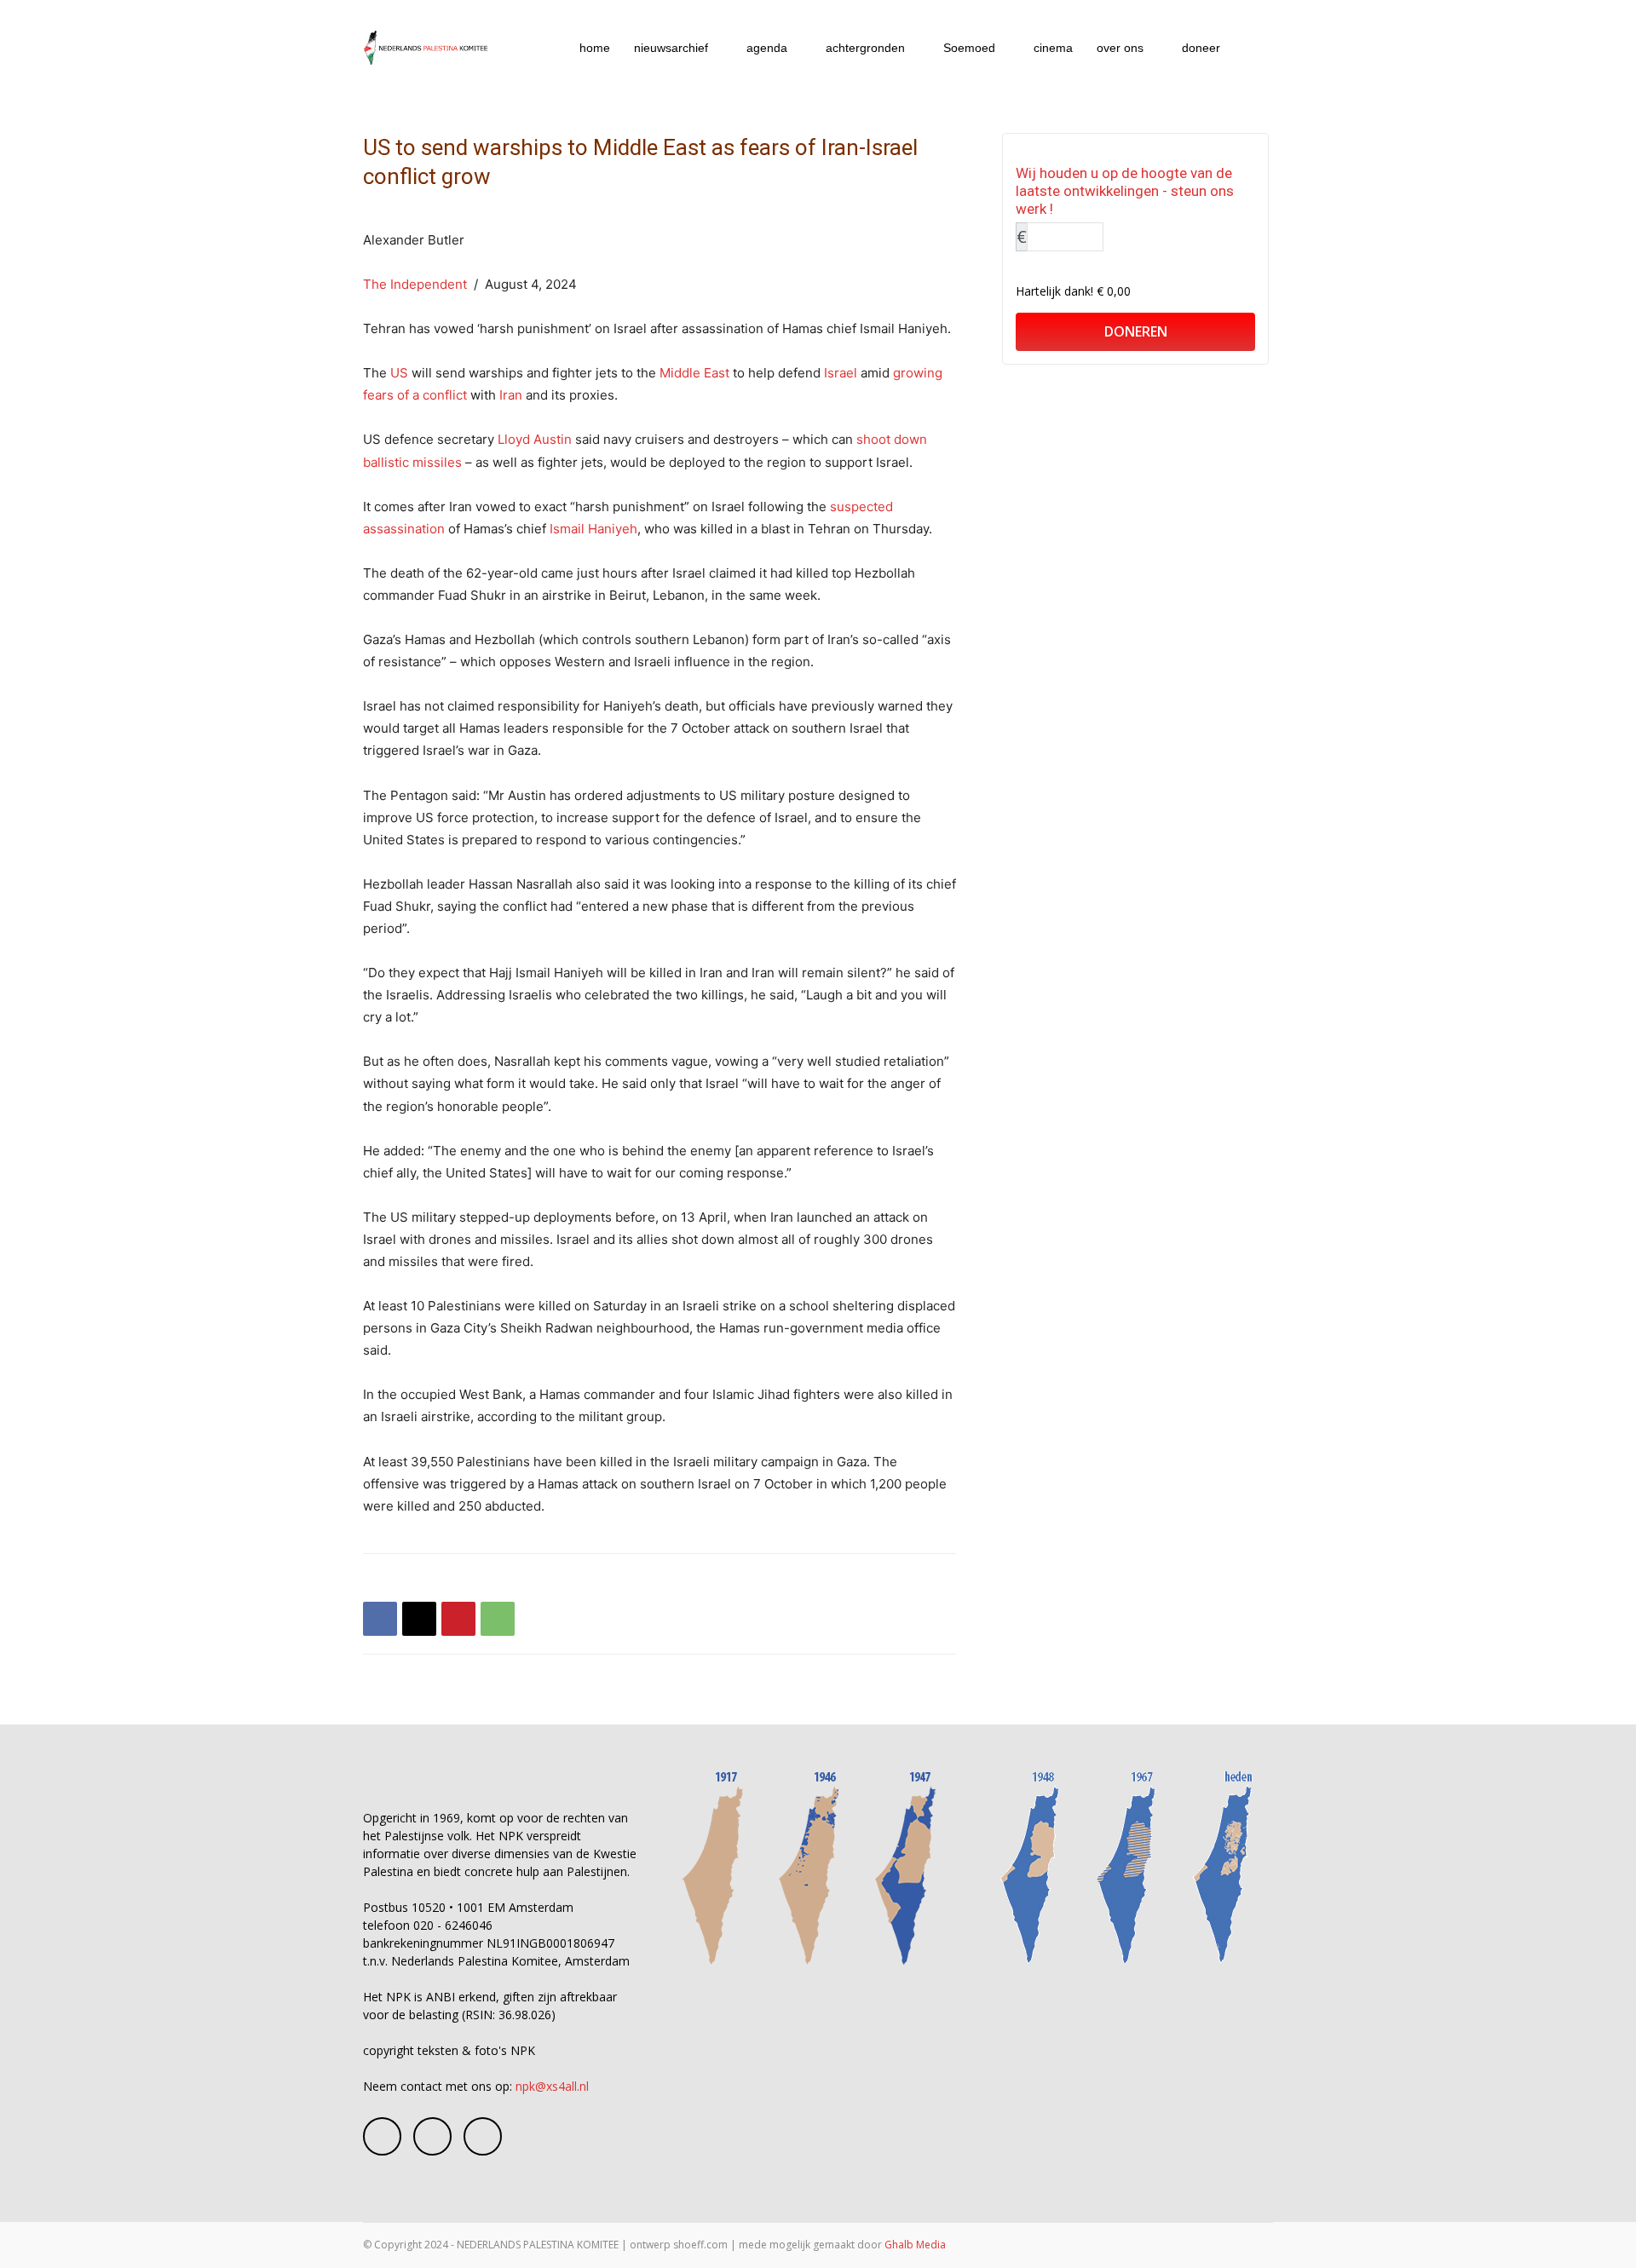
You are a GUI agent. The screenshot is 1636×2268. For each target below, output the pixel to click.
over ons (1120, 48)
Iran (511, 395)
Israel (841, 373)
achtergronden (865, 48)
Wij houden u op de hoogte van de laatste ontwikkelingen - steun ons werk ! (1125, 191)
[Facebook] (380, 1619)
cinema (1053, 48)
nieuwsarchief (671, 48)
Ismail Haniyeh (593, 529)
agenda (767, 48)
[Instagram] (432, 2136)
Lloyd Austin (535, 439)
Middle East (694, 373)
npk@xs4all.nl (552, 2086)
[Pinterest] (458, 1619)
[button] (1253, 49)
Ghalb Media (915, 2245)
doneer (1201, 48)
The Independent (415, 284)
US (399, 373)
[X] (419, 1619)
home (595, 48)
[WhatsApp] (498, 1619)
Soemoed (969, 48)
